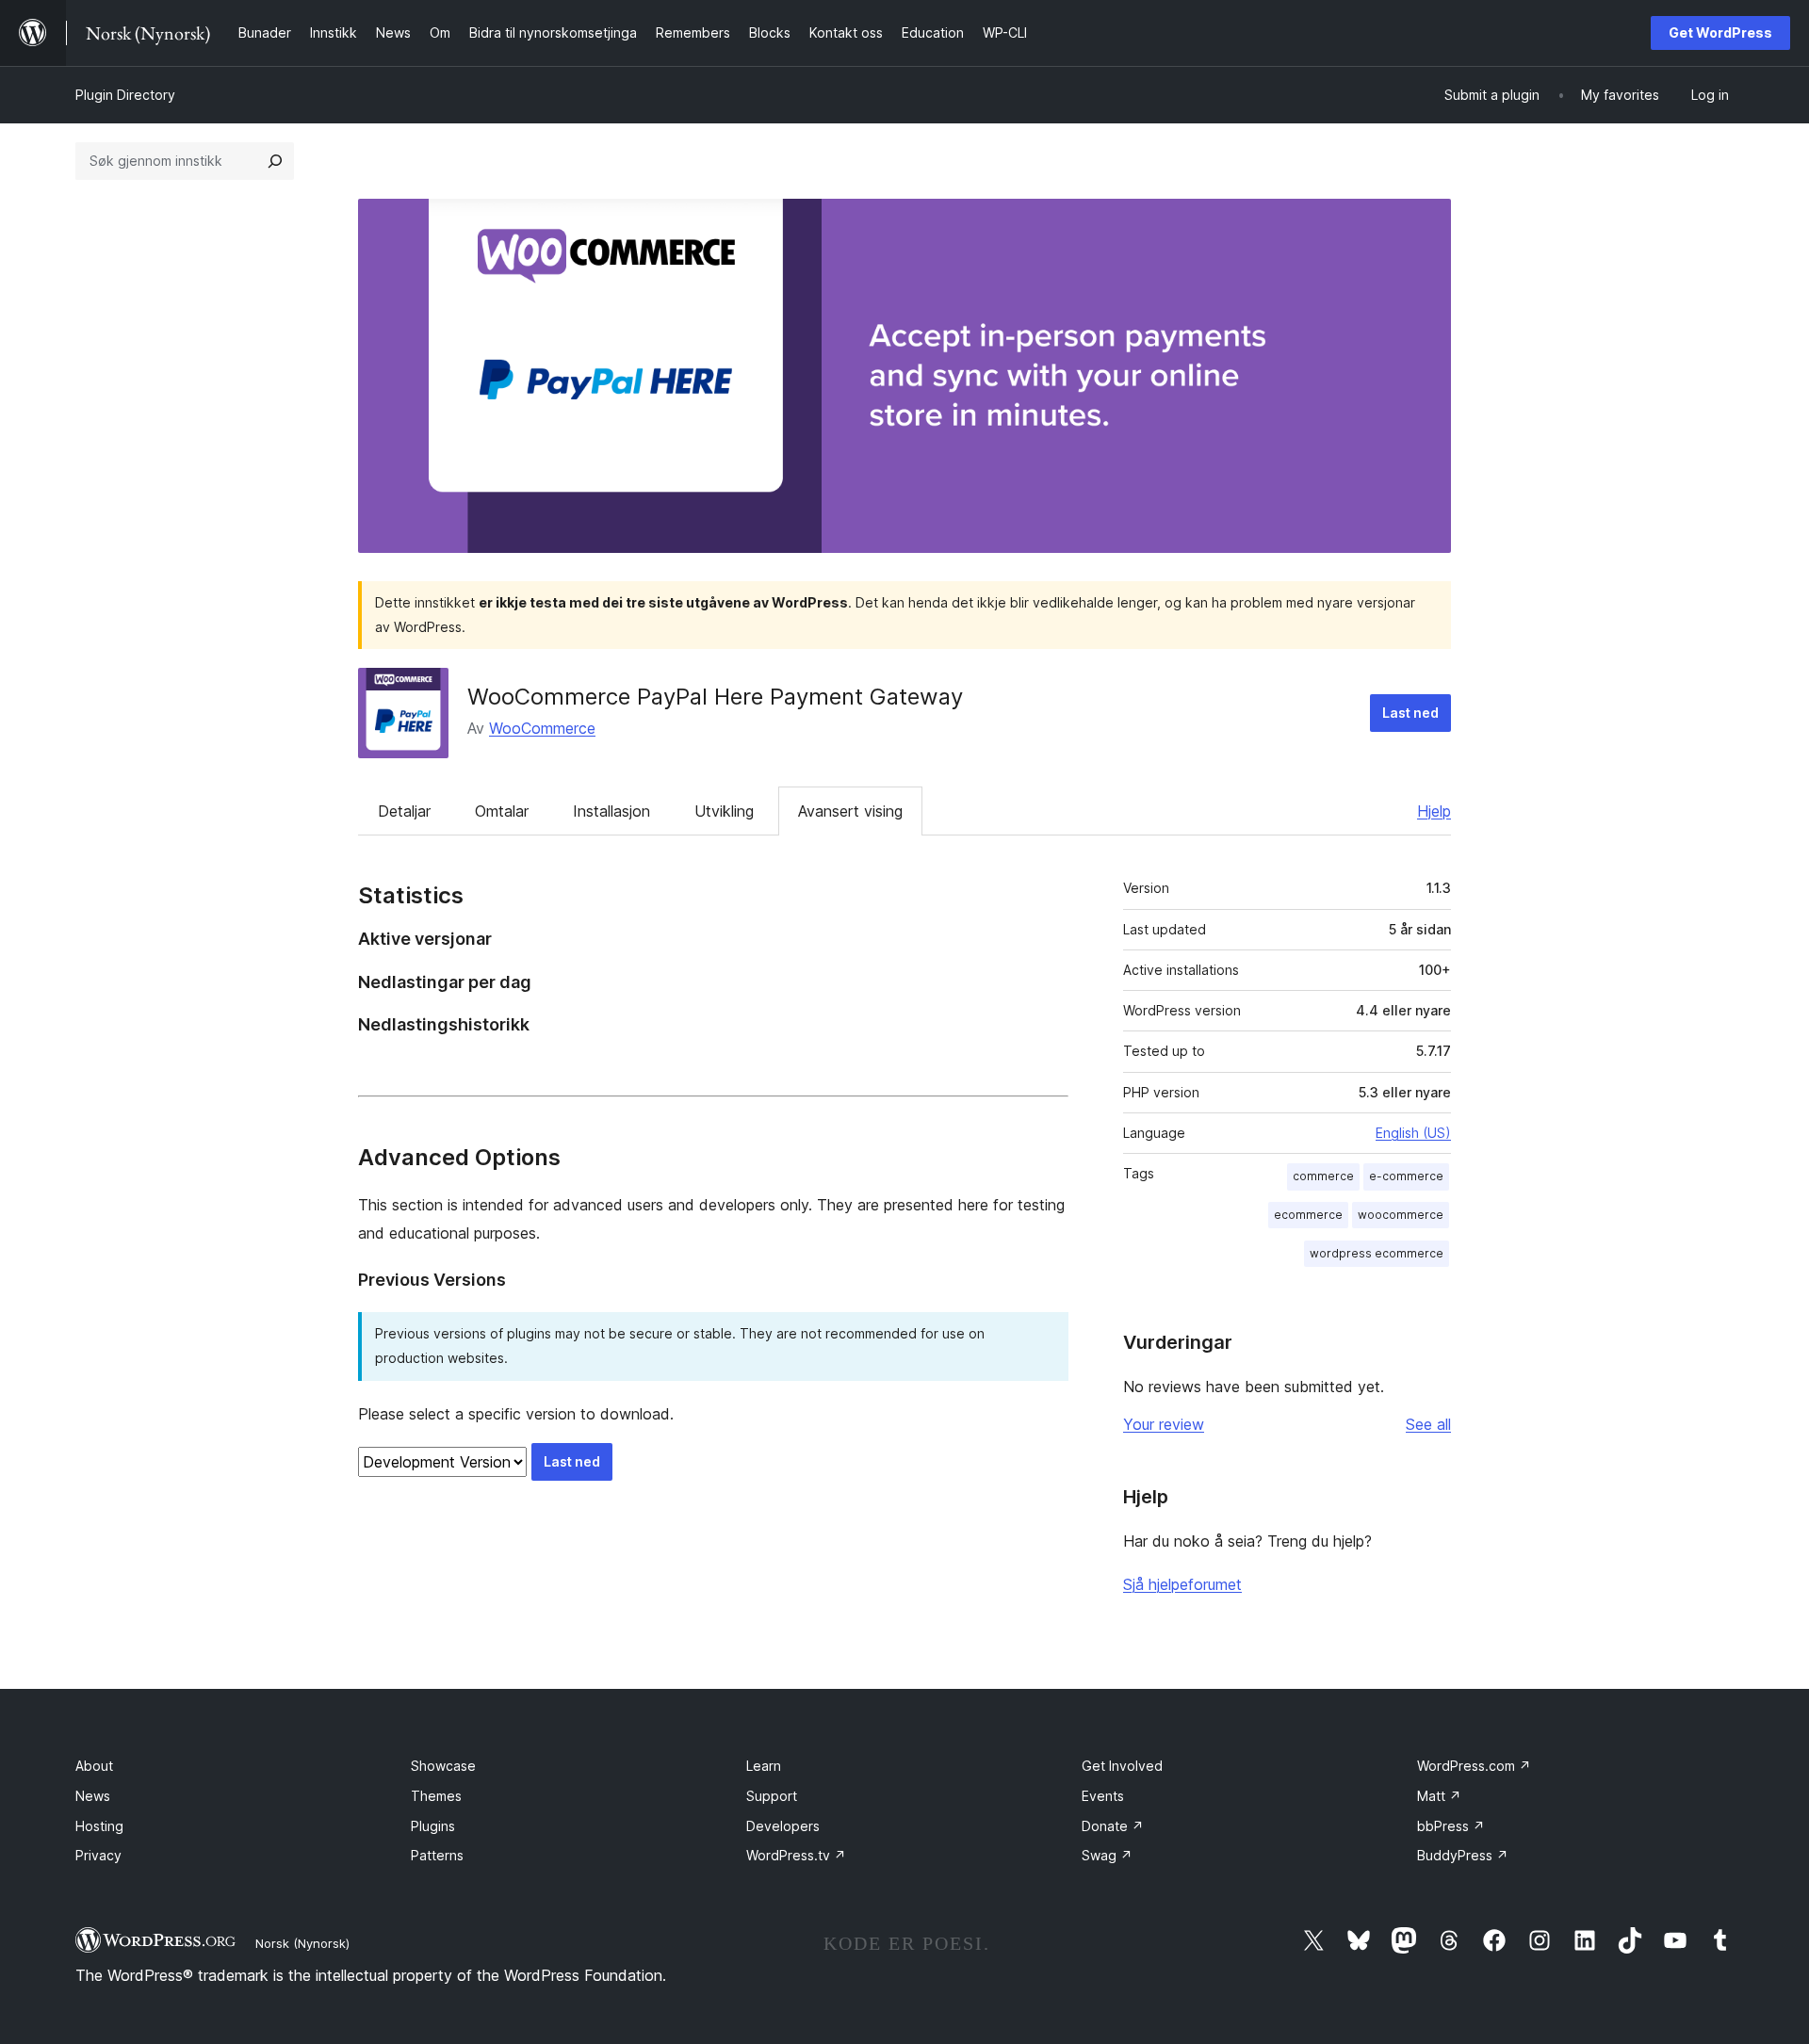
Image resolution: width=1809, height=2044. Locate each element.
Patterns (437, 1855)
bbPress (1451, 1826)
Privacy (98, 1855)
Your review (1164, 1424)
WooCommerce (542, 728)
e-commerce (1406, 1176)
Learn (764, 1766)
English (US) (1413, 1133)
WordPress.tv (796, 1855)
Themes (436, 1796)
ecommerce (1308, 1215)
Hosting (99, 1826)
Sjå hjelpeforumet (1182, 1584)
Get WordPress (1720, 32)
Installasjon (611, 811)
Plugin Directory (125, 95)
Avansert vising (850, 811)
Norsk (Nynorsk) (302, 1943)
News (93, 1796)
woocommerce (1401, 1215)
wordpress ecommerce (1377, 1253)
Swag (1107, 1855)
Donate (1113, 1826)
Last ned (1410, 713)
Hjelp (1434, 811)
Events (1103, 1796)
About (94, 1766)
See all (1428, 1424)
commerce (1323, 1176)
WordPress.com (1474, 1766)
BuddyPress (1463, 1855)
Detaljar (404, 811)
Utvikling (724, 811)
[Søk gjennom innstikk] (275, 161)
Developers (783, 1826)
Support (772, 1796)
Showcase (443, 1766)
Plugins (433, 1826)
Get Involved (1122, 1766)
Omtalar (502, 811)
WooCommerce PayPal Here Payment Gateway (715, 697)
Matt (1439, 1796)
